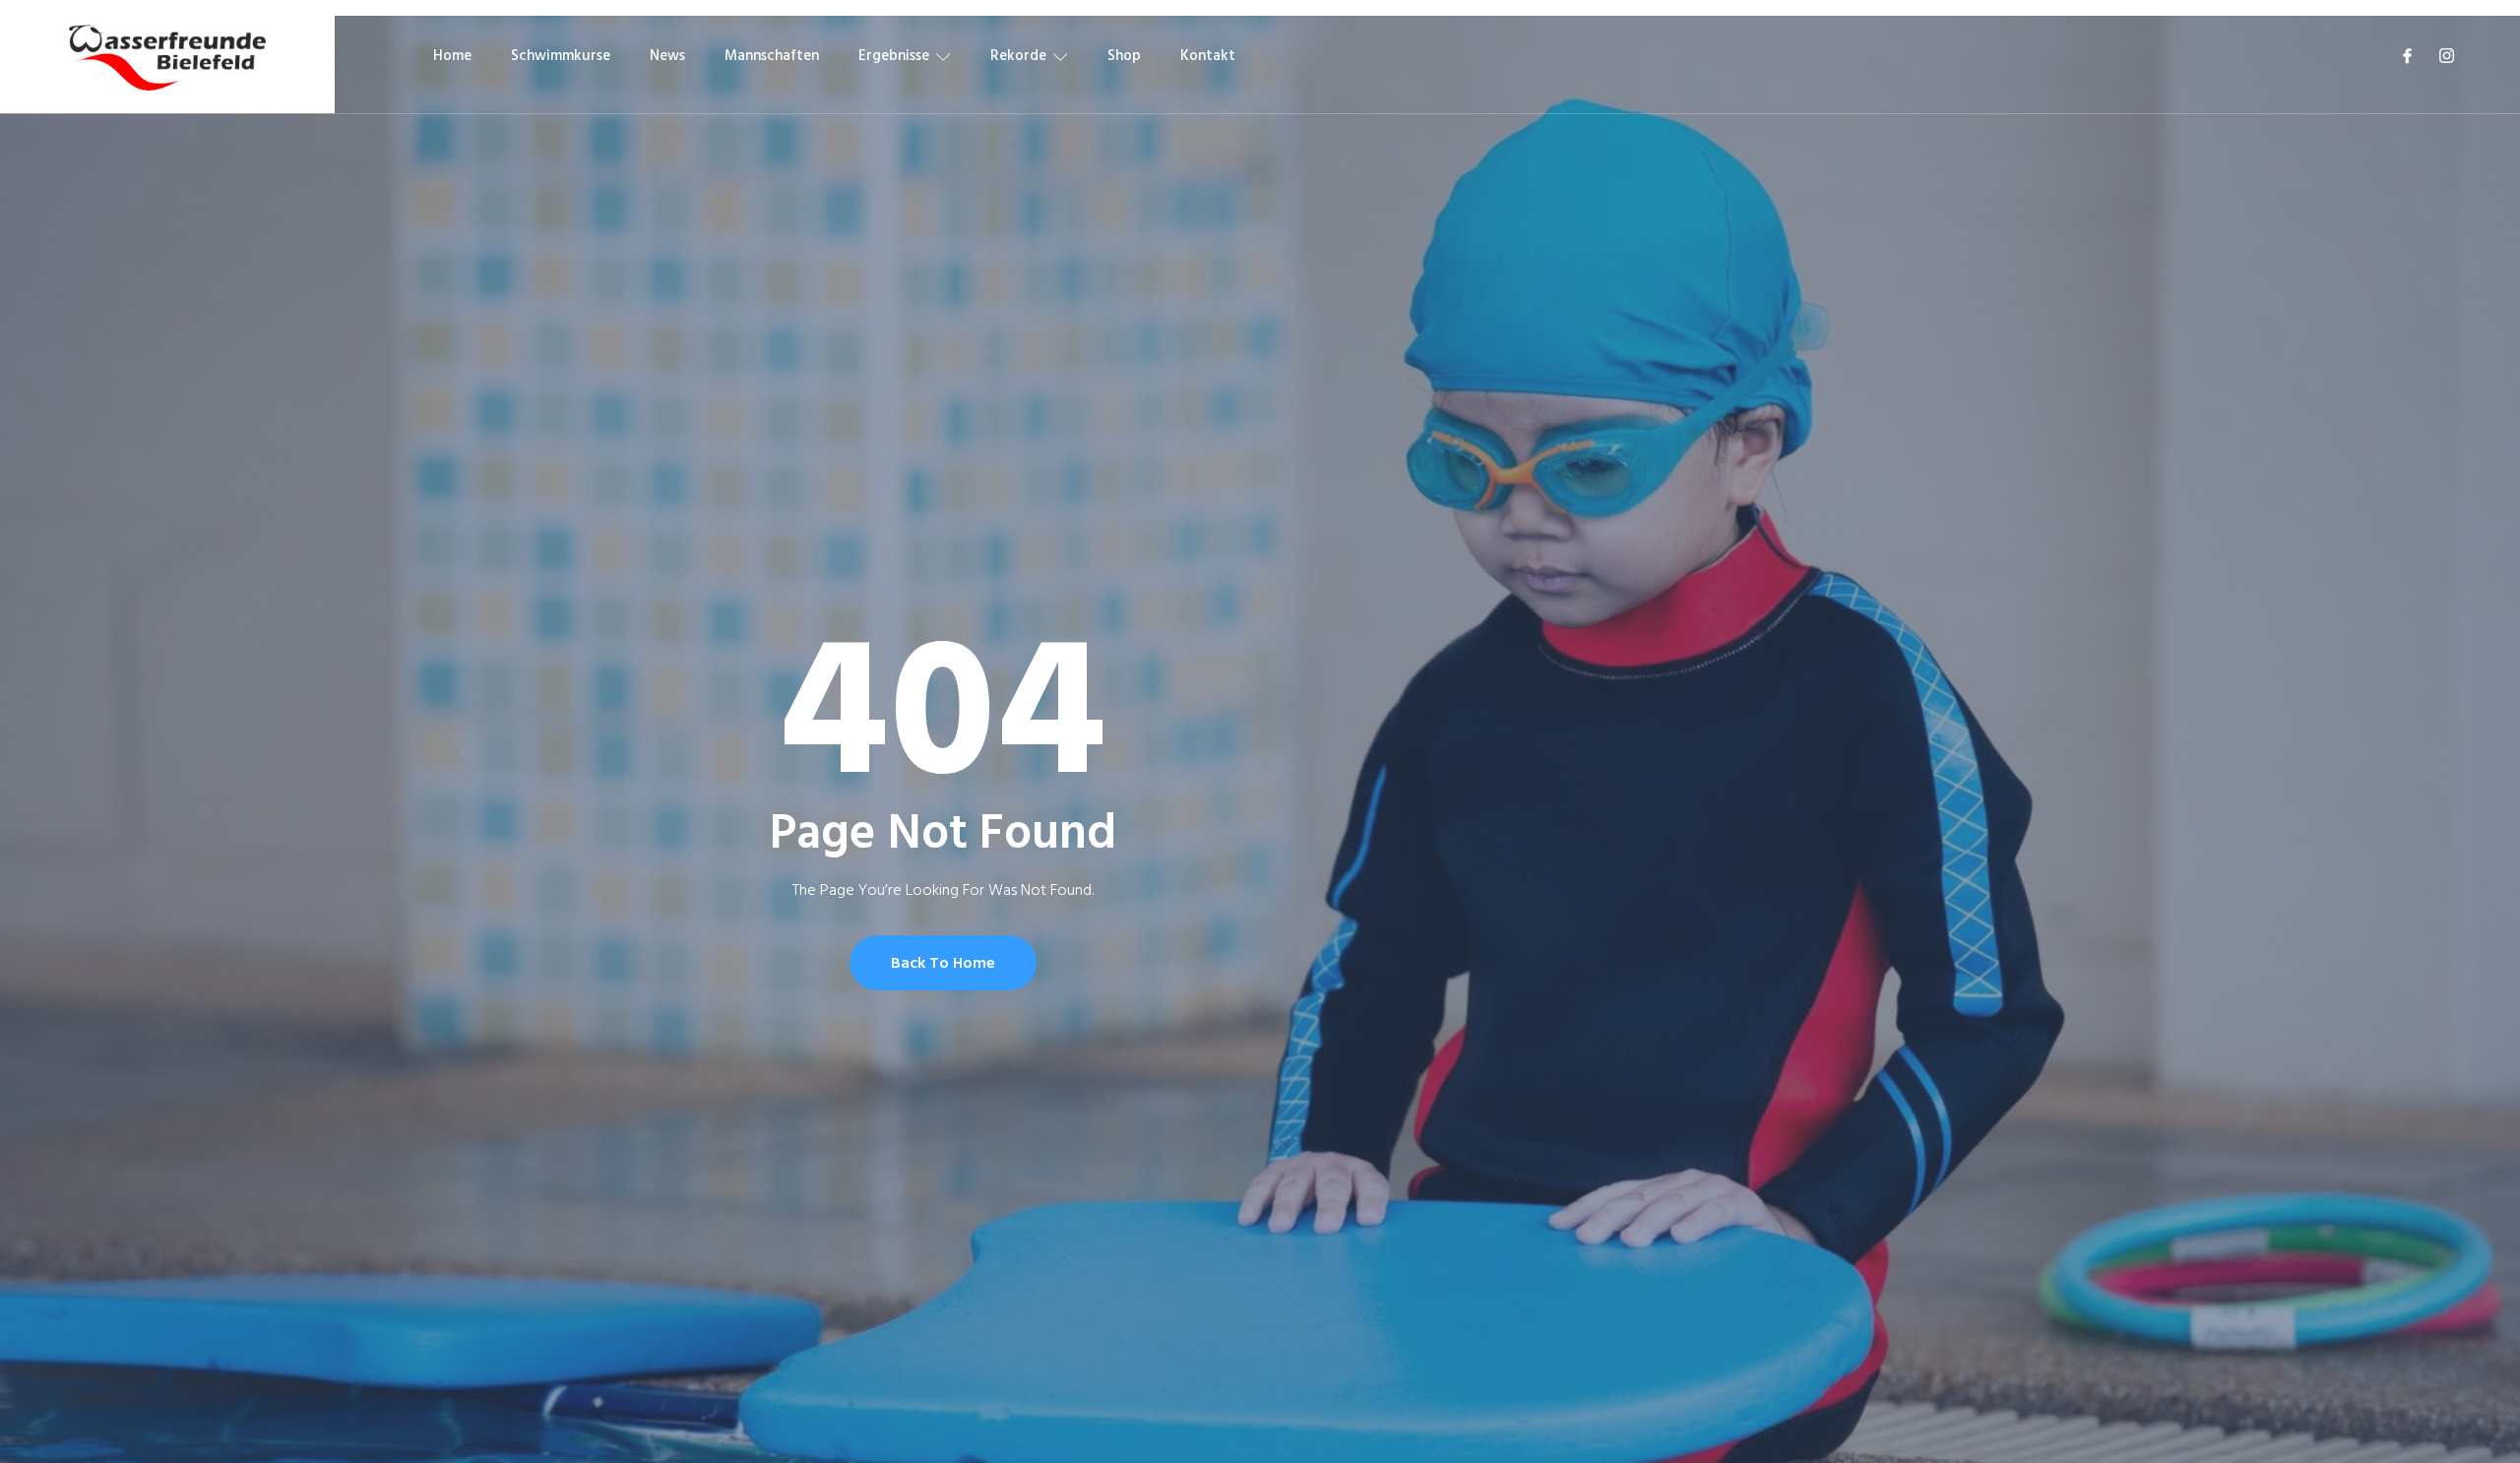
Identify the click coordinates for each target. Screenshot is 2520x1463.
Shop (1124, 56)
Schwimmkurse (561, 56)
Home (452, 56)
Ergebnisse (894, 56)
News (667, 56)
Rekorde (1018, 56)
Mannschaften (772, 56)
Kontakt (1208, 56)
